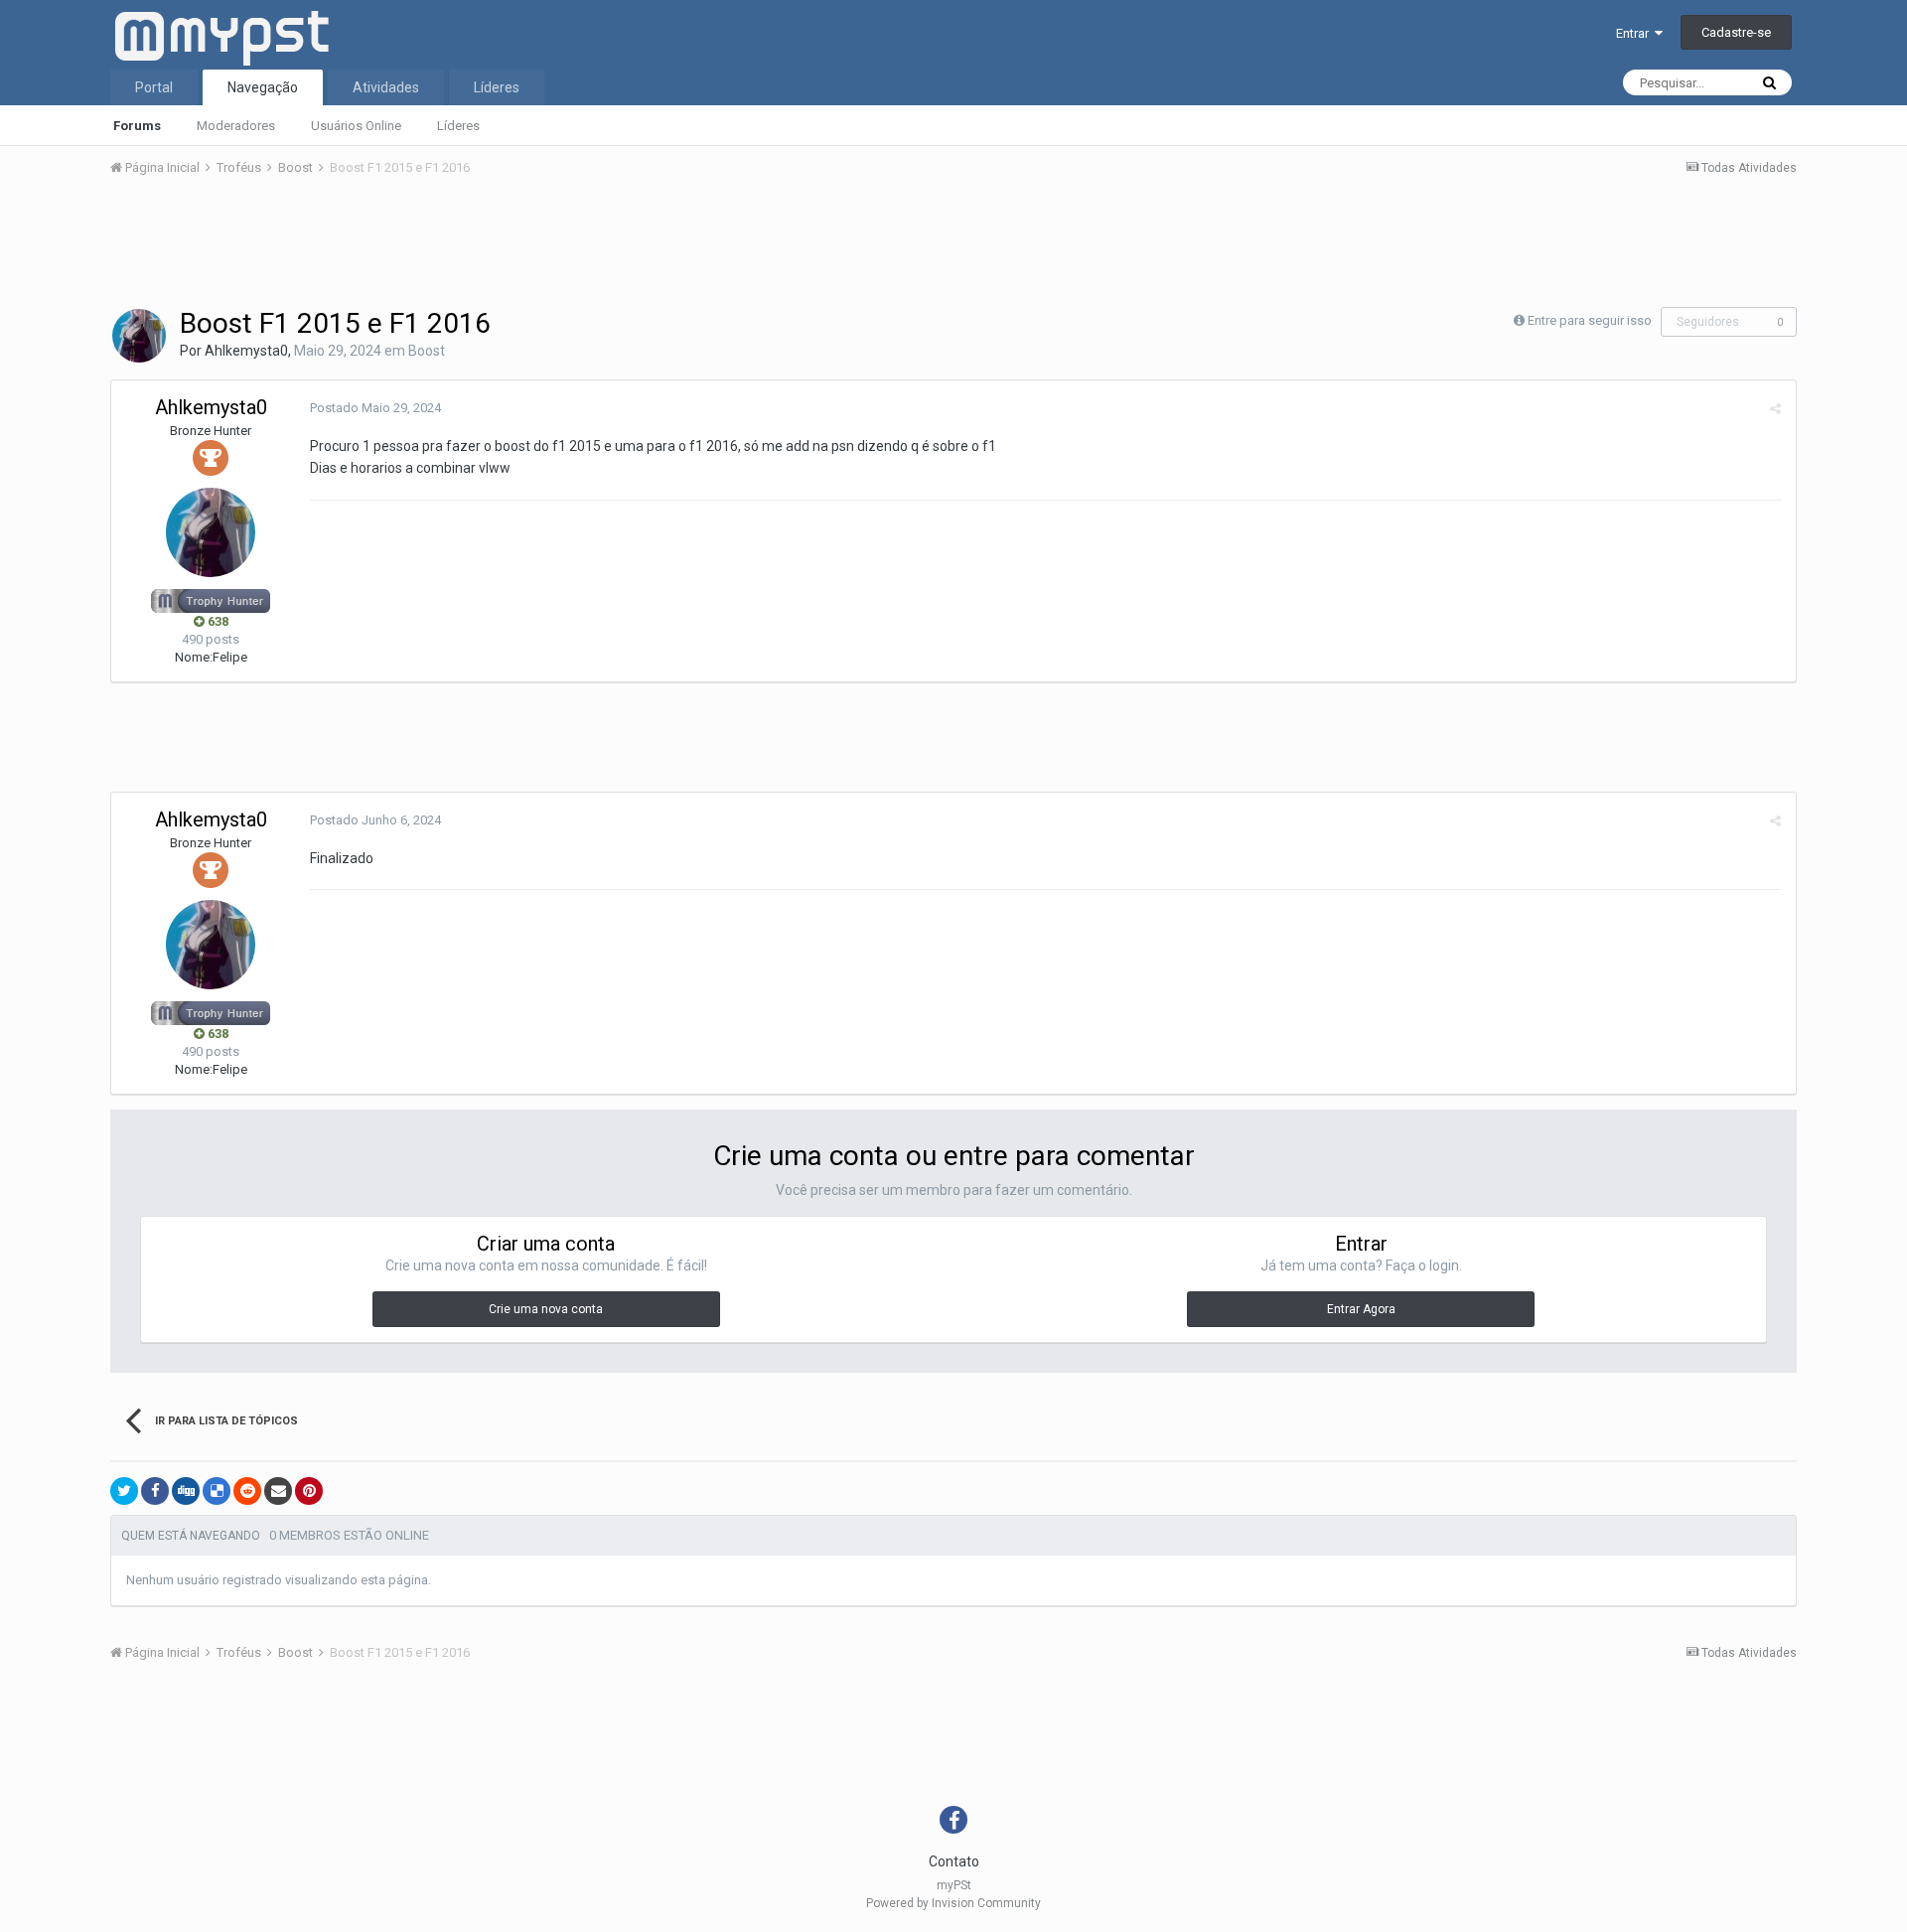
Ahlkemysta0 (246, 351)
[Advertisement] (953, 247)
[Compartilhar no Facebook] (155, 1491)
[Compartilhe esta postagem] (1775, 409)
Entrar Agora (1361, 1309)
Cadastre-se (1736, 32)
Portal (154, 87)
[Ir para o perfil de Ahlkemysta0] (139, 336)
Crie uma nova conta (546, 1309)
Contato (954, 1861)
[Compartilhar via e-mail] (278, 1491)
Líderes (458, 126)
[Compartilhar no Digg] (186, 1491)
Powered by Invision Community (953, 1903)
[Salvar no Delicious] (217, 1491)
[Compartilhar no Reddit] (247, 1491)
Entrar (1635, 33)
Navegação (263, 87)
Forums (137, 126)
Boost (427, 351)
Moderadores (236, 126)
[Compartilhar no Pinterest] (309, 1491)
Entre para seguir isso (1590, 320)
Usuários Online (356, 126)
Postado (375, 408)
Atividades (386, 87)
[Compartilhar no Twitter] (124, 1491)
